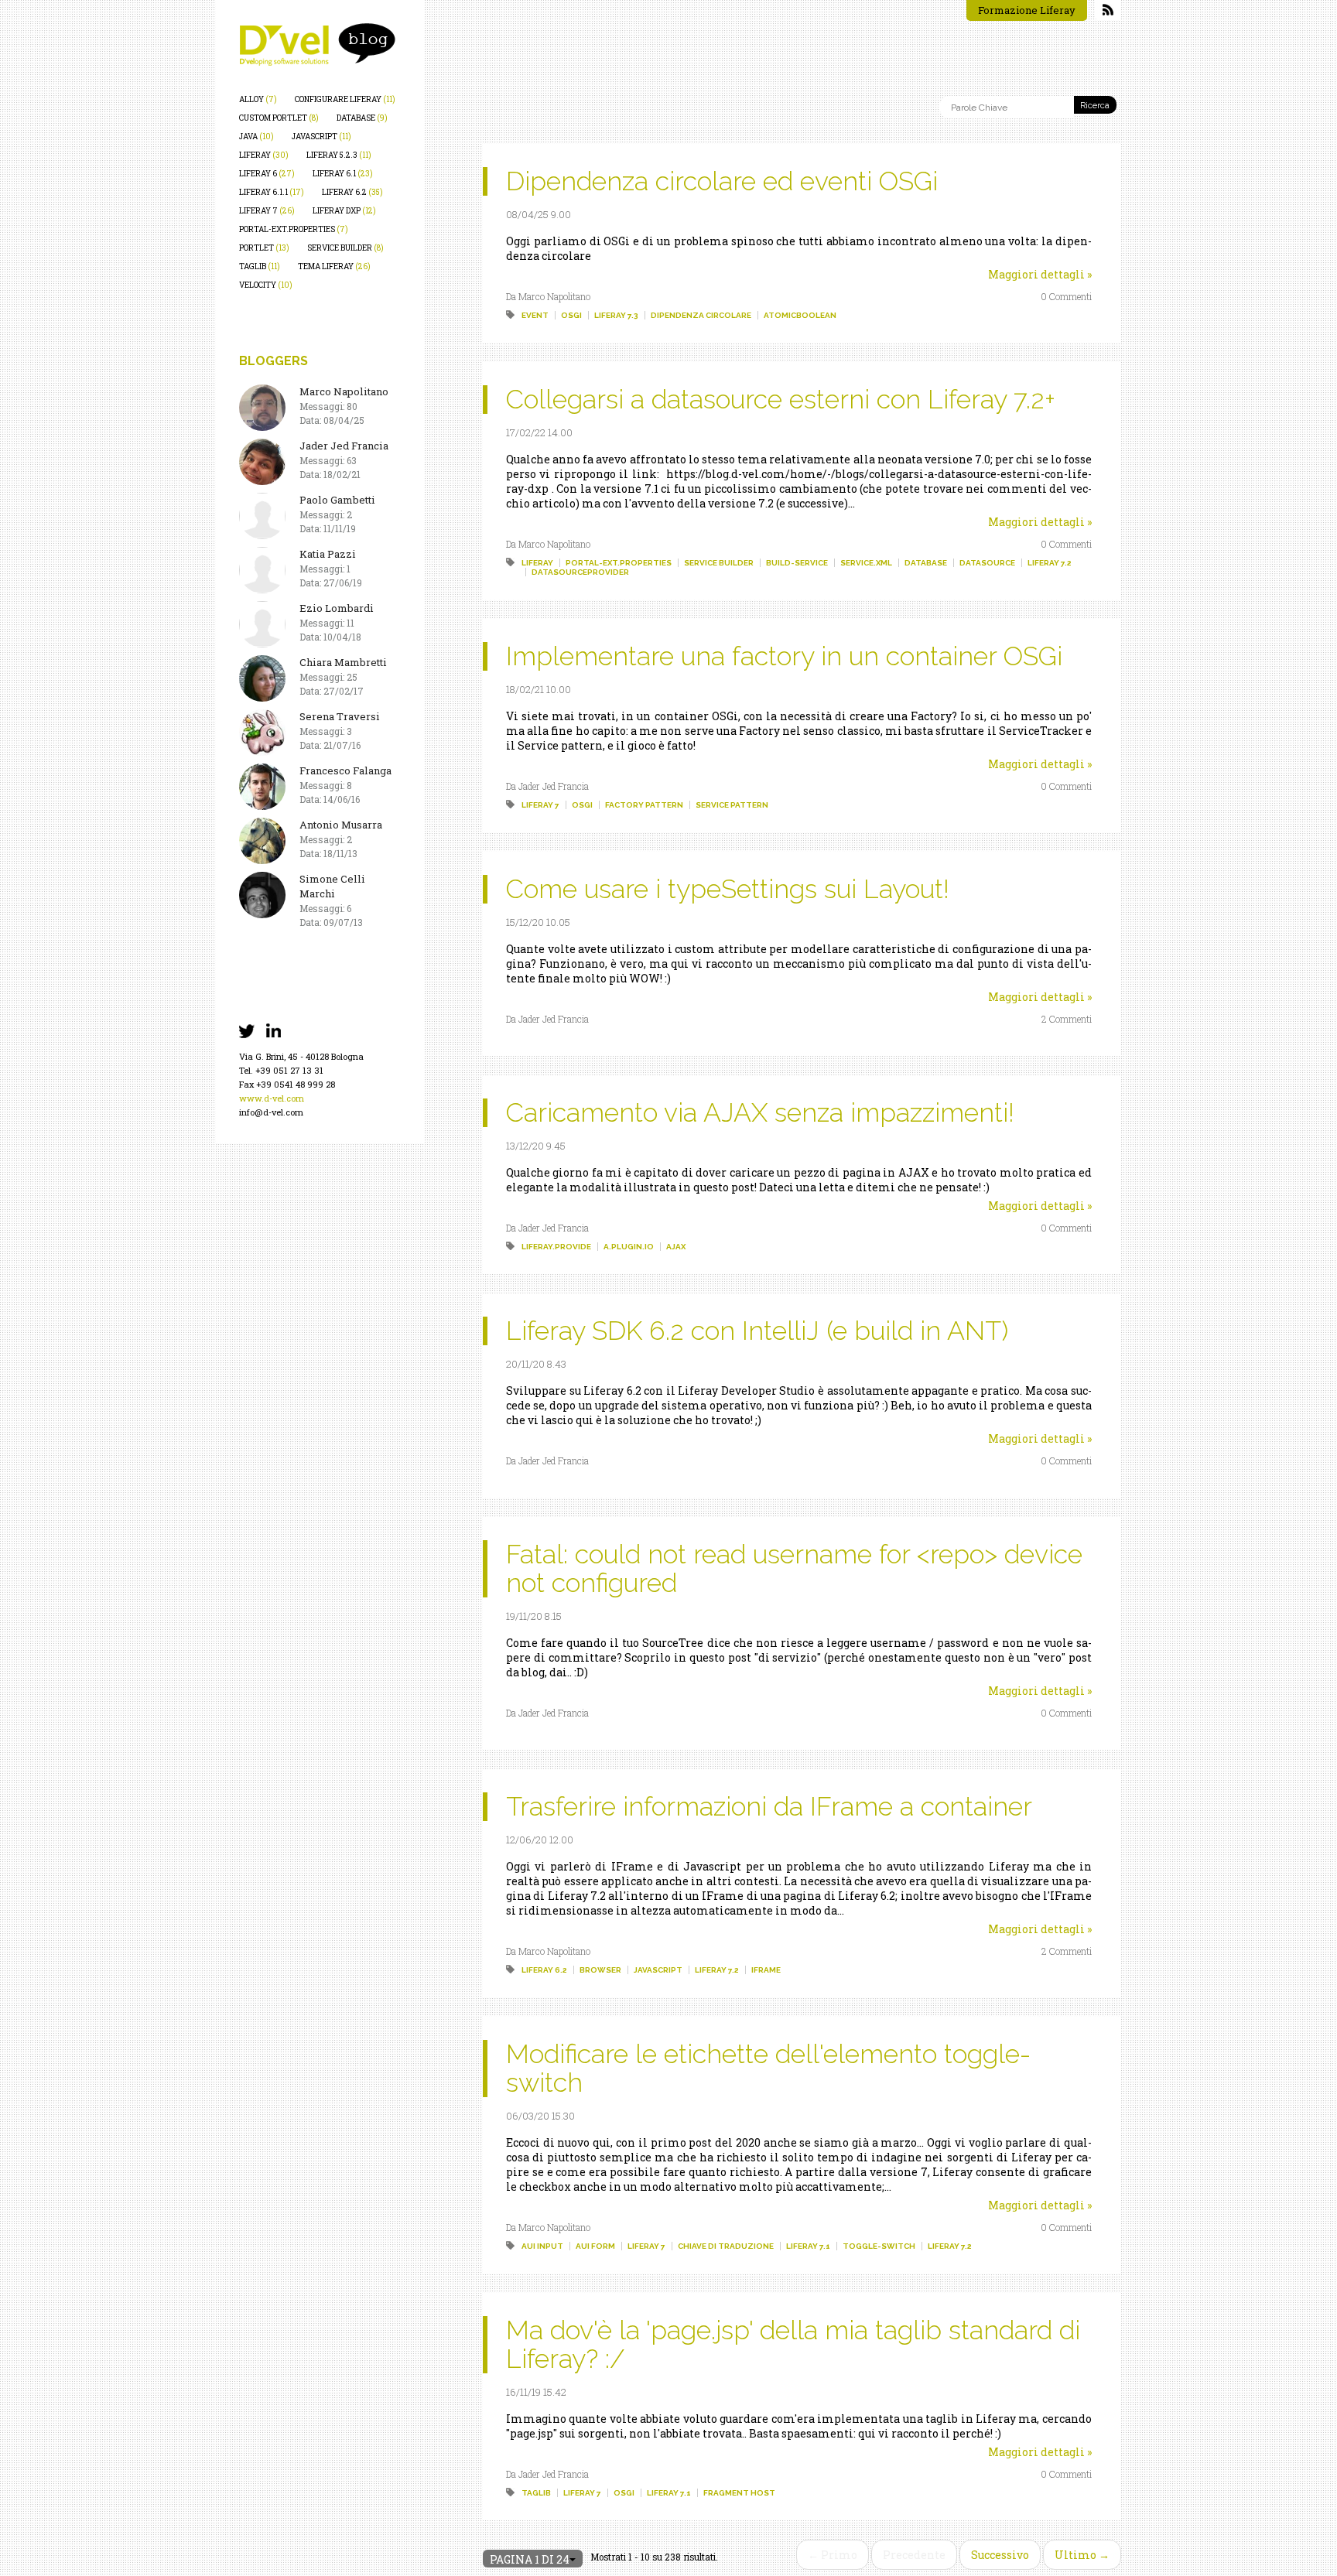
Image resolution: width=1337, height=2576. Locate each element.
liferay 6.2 (352, 192)
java (256, 137)
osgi (571, 315)
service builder (345, 248)
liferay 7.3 (616, 315)
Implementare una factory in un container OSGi (784, 656)
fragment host (739, 2493)
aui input (542, 2246)
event (535, 315)
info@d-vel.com (271, 1112)
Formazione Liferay (1027, 10)
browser (600, 1970)
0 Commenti (1066, 296)
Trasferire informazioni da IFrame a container (769, 1806)
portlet (264, 248)
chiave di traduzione (726, 2246)
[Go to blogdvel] (317, 44)
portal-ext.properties (294, 229)
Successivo (1000, 2555)
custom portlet (279, 118)
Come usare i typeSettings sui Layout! (728, 889)
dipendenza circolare (701, 315)
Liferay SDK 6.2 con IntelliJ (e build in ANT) (757, 1331)
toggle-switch (879, 2246)
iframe (766, 1970)
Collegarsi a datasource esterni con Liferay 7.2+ (781, 399)
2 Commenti (1067, 1019)
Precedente (914, 2555)
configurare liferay (345, 99)
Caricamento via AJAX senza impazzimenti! (760, 1112)
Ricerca (1095, 106)
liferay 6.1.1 (272, 192)
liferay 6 (267, 174)
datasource (987, 563)
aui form (595, 2246)
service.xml (866, 563)
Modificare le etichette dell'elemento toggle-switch (768, 2068)
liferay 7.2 (1050, 563)
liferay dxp (344, 211)
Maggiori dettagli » (1040, 274)
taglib (260, 266)
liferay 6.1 (343, 174)
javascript (321, 137)
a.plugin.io (629, 1247)
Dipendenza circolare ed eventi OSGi (722, 181)
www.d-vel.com (272, 1098)
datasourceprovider (580, 572)
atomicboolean (800, 315)
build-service (797, 563)
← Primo (833, 2555)
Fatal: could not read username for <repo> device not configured (794, 1568)
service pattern (732, 805)
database (362, 118)
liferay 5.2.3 (339, 155)
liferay (264, 155)
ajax (676, 1247)
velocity (266, 285)
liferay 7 (267, 211)
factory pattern (644, 805)
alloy (258, 99)
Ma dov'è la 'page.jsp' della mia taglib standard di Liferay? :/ (793, 2344)
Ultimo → (1082, 2555)
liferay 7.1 (808, 2246)
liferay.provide (556, 1247)
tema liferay (334, 266)
